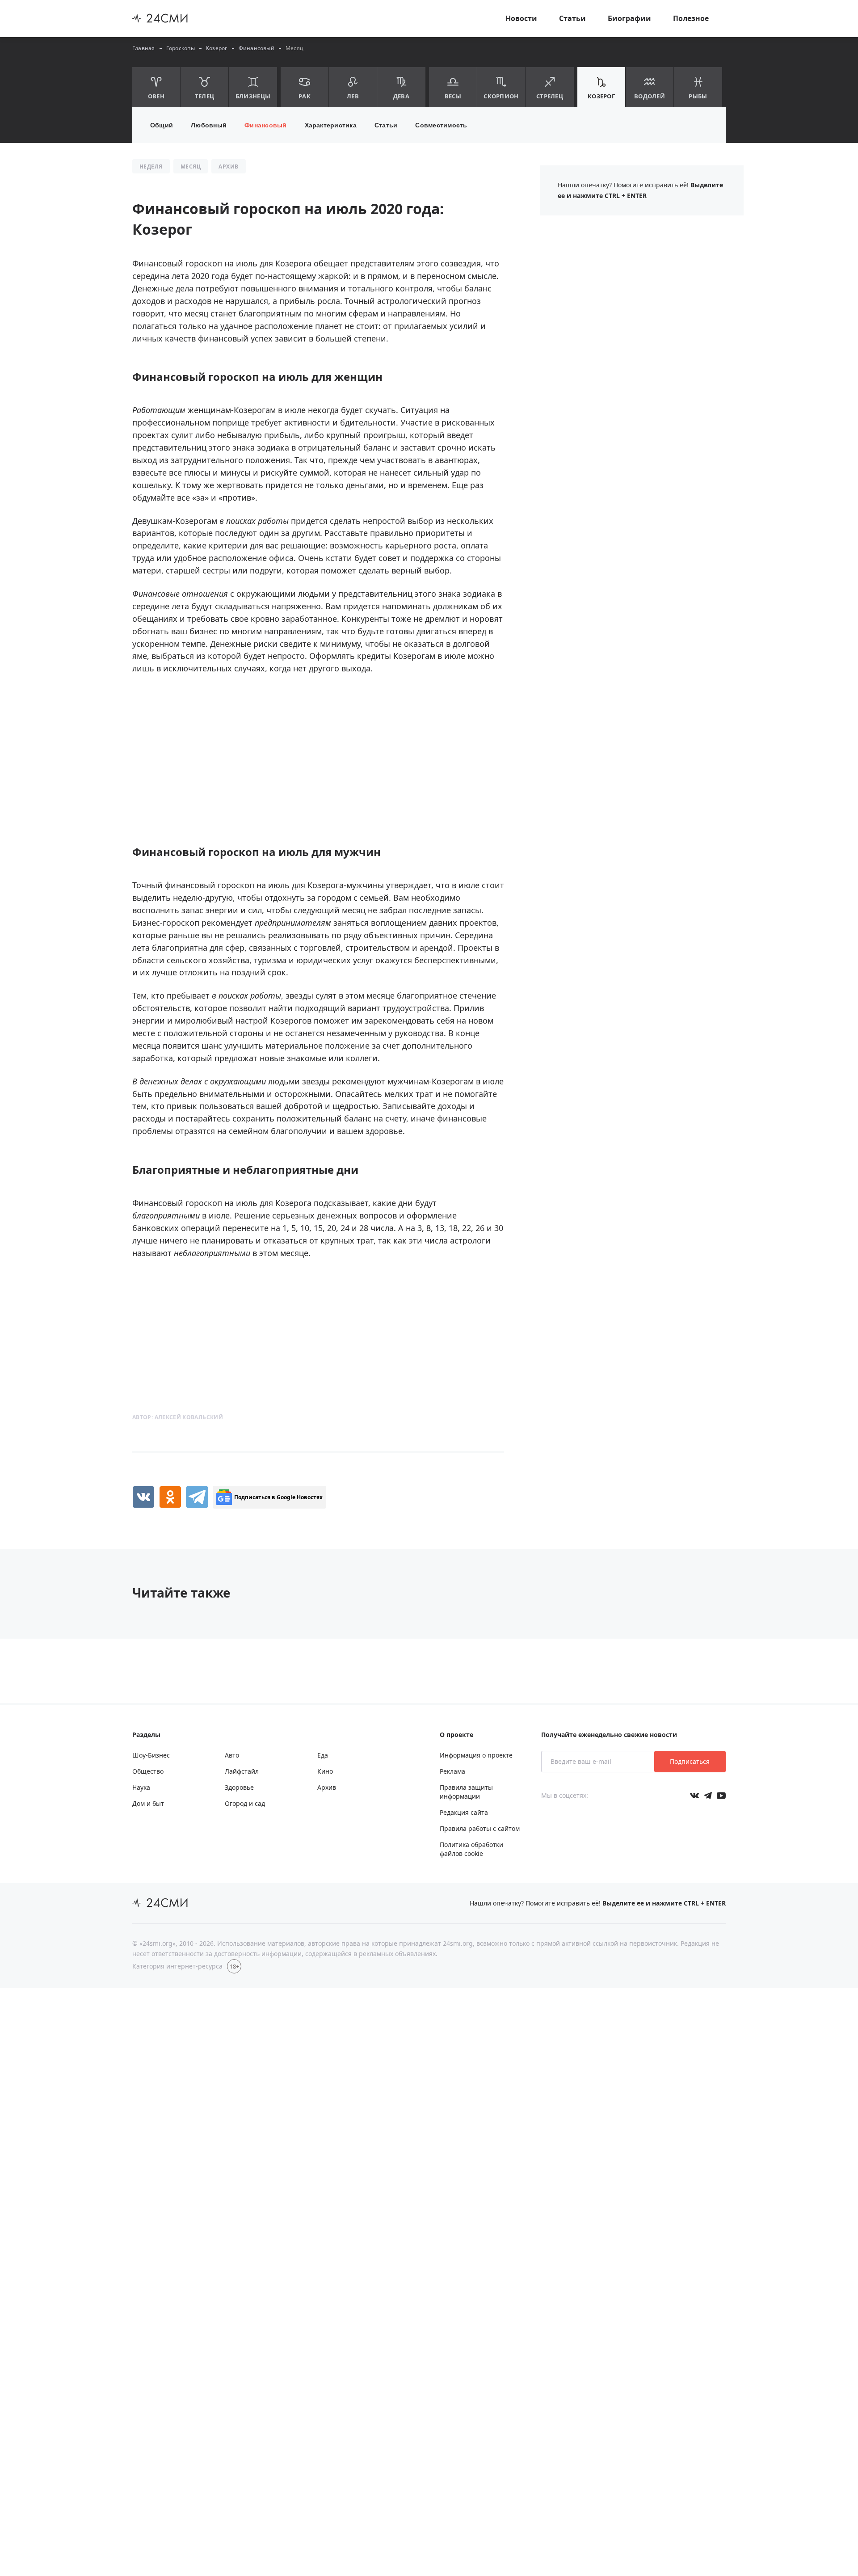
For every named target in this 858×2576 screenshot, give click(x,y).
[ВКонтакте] (143, 1497)
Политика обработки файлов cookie (471, 1849)
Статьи (572, 18)
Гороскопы (181, 48)
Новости (521, 18)
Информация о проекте (476, 1755)
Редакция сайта (464, 1812)
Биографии (629, 18)
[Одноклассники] (170, 1497)
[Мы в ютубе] (721, 1796)
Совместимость (441, 125)
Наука (141, 1787)
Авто (232, 1755)
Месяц (294, 48)
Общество (148, 1771)
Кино (325, 1771)
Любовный (209, 125)
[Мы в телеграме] (708, 1796)
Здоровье (239, 1787)
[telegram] (197, 1497)
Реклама (452, 1771)
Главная (144, 48)
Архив (327, 1787)
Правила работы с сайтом (480, 1828)
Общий (162, 125)
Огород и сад (245, 1803)
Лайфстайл (242, 1771)
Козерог (217, 48)
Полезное (691, 18)
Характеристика (331, 125)
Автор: (178, 1417)
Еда (323, 1755)
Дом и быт (148, 1803)
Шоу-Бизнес (151, 1755)
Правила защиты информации (466, 1792)
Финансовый (257, 48)
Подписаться (690, 1761)
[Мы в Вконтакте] (694, 1796)
